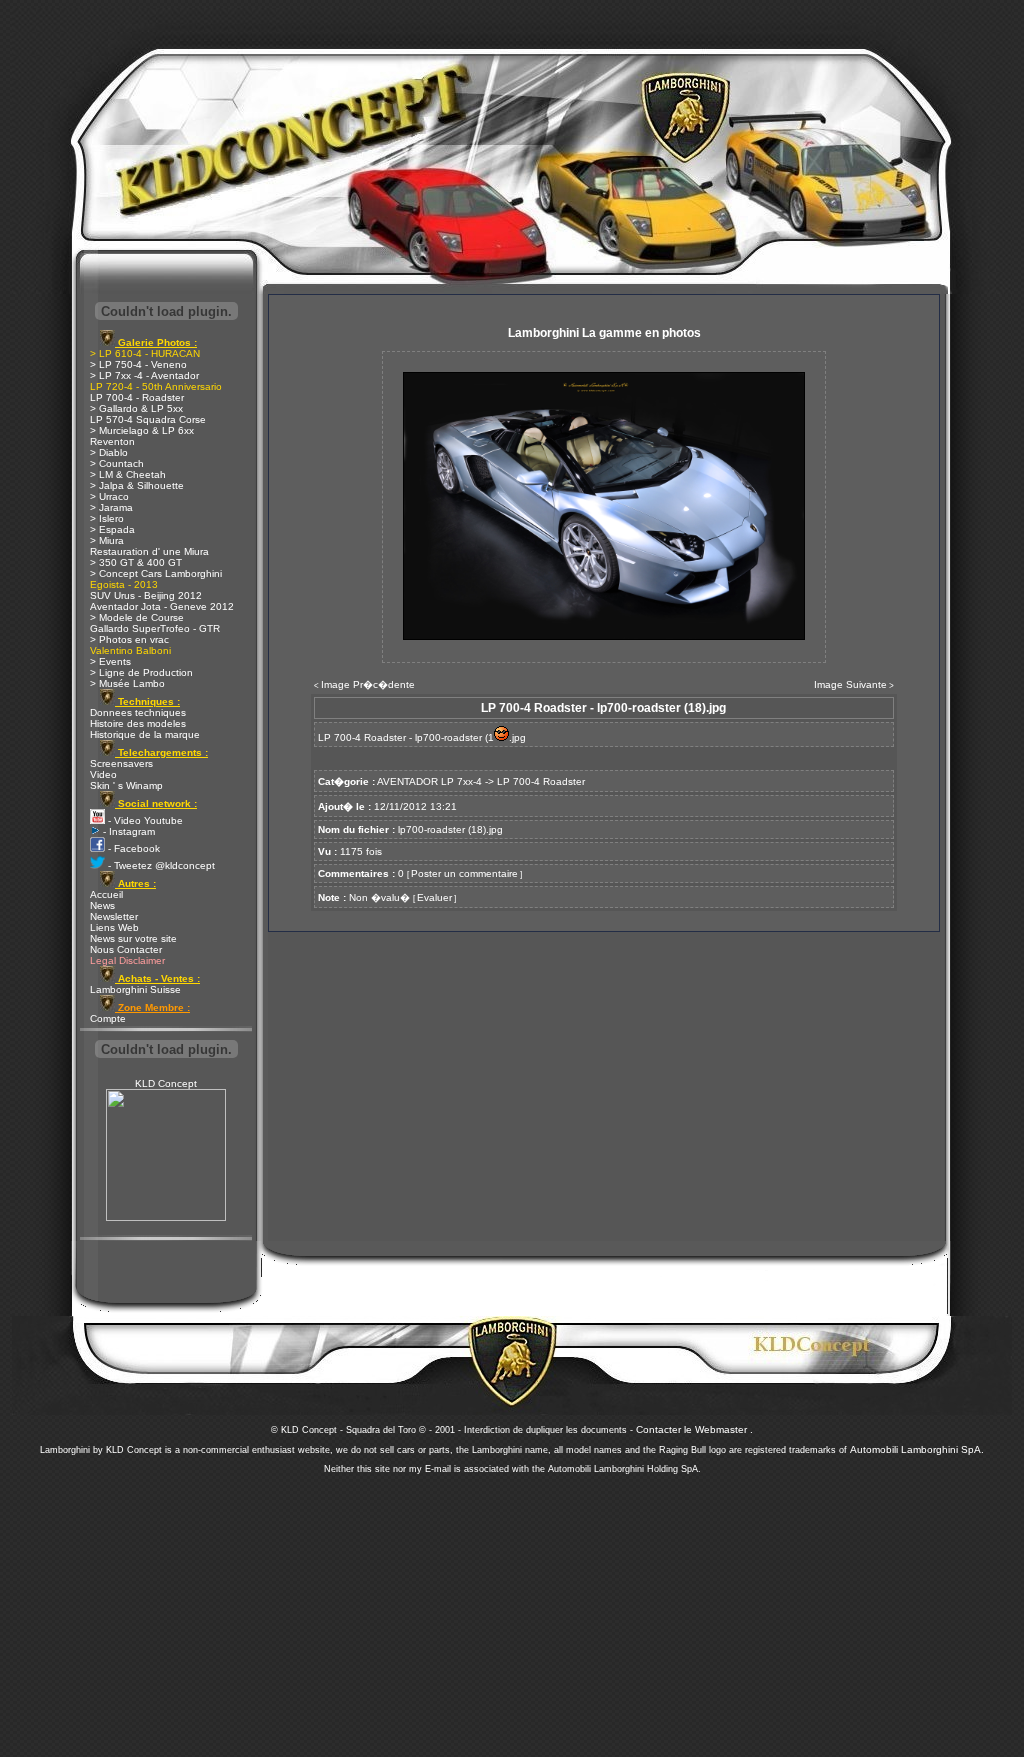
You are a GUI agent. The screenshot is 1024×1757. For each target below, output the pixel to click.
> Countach (117, 463)
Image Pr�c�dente (368, 684)
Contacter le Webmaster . (694, 1429)
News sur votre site (133, 938)
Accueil (106, 894)
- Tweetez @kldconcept (160, 865)
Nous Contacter (126, 949)
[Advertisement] (512, 1610)
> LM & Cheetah (128, 474)
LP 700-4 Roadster (541, 781)
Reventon (112, 441)
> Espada (112, 529)
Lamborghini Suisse (135, 989)
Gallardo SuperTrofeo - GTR (155, 628)
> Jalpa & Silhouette (137, 485)
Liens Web (114, 927)
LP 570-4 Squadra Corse (148, 419)
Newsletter (114, 916)
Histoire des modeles (138, 723)
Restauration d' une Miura (149, 551)
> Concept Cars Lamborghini (156, 573)
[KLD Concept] (166, 1217)
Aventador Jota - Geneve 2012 (162, 606)
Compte (108, 1018)
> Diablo (109, 452)
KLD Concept (166, 1083)
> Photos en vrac (129, 639)
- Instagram (127, 831)
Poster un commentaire (464, 873)
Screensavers (121, 763)
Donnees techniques (138, 712)
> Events (110, 661)
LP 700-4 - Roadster (137, 397)
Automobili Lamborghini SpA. (917, 1449)
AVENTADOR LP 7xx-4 (429, 781)
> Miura (107, 540)
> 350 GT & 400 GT (136, 562)
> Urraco (109, 496)
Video (103, 774)
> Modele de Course (137, 617)
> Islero (107, 518)
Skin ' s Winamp (126, 785)
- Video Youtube (144, 820)
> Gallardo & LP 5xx (136, 408)
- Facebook (132, 848)
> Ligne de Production (141, 672)
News (102, 905)
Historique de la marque (145, 734)
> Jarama (111, 507)
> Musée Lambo (127, 683)
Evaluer (434, 897)
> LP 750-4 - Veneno (138, 364)
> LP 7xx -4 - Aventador (144, 375)
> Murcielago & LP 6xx (142, 430)
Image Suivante (850, 684)
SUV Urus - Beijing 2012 (146, 595)
